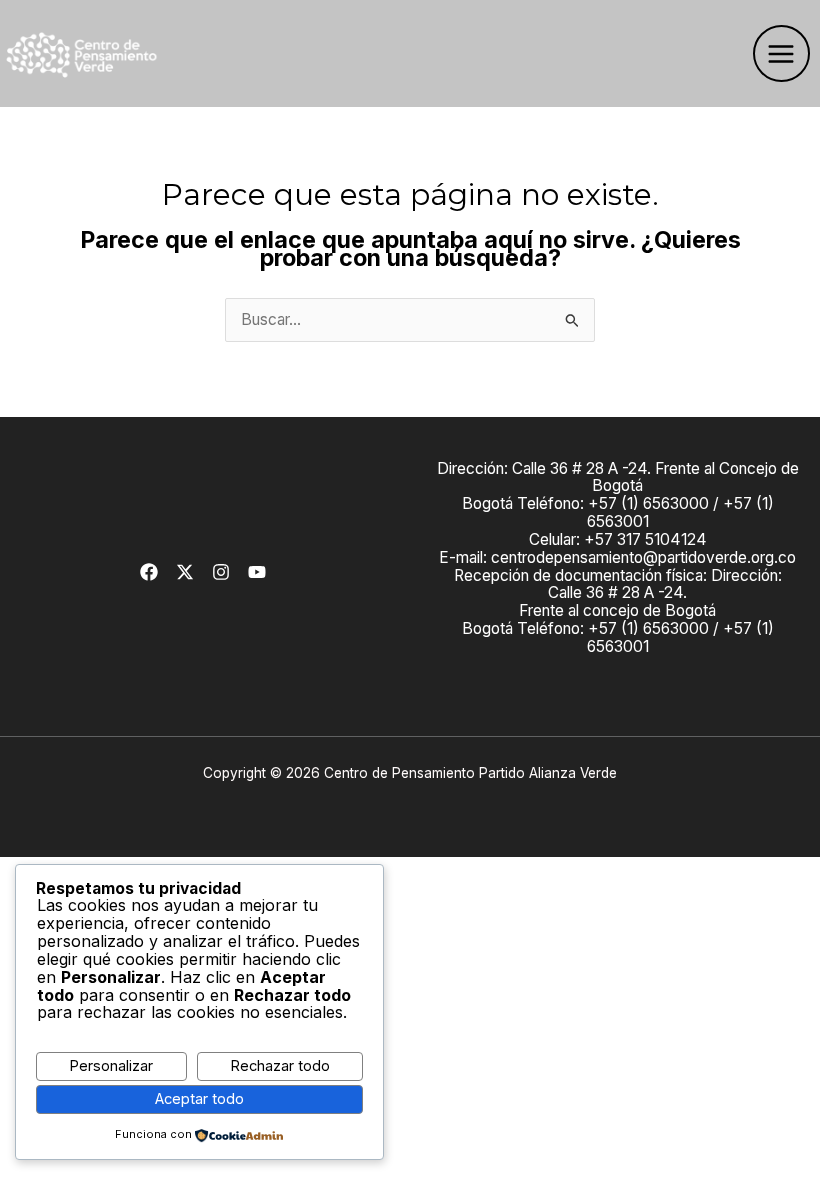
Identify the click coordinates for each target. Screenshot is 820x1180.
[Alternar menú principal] (781, 53)
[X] (185, 572)
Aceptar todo (199, 1099)
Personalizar (111, 1066)
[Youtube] (257, 572)
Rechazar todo (280, 1066)
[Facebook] (149, 572)
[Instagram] (221, 572)
